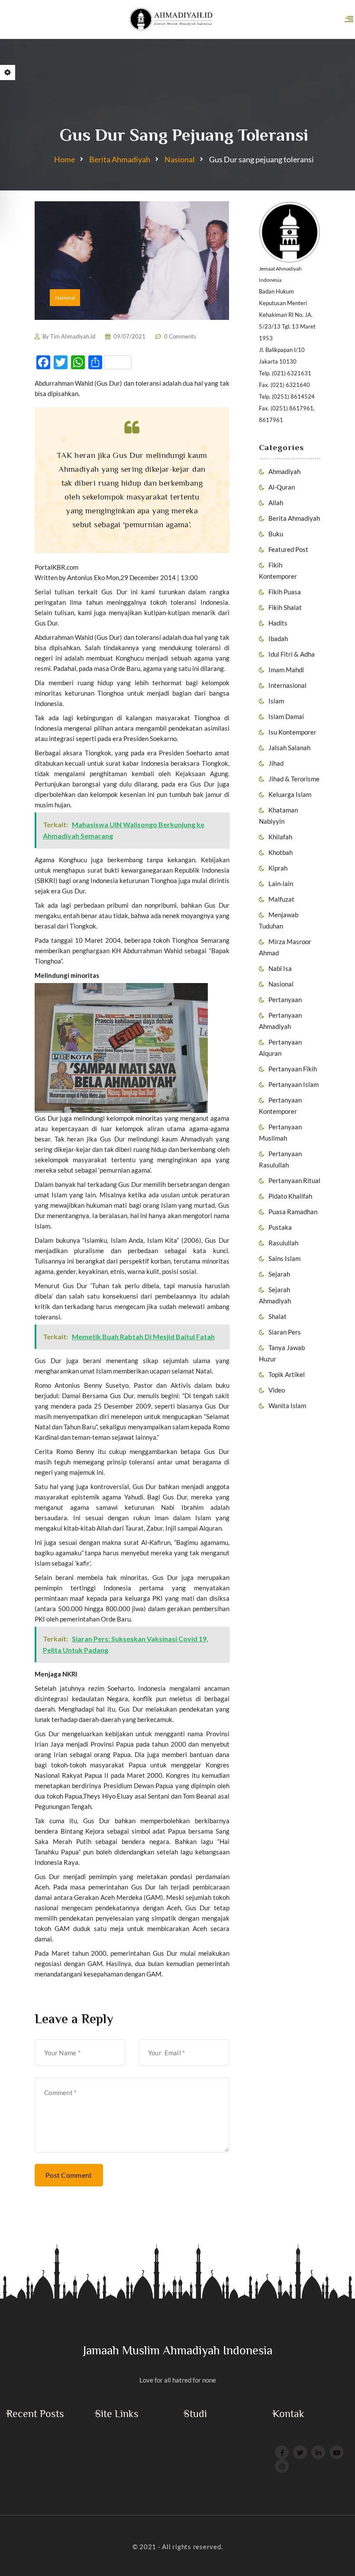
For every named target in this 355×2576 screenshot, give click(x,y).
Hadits (278, 623)
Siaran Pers (285, 1332)
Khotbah (281, 852)
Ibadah (278, 638)
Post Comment (69, 2175)
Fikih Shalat (285, 607)
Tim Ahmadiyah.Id (73, 336)
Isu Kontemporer (292, 732)
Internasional (287, 685)
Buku (276, 534)
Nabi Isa (280, 968)
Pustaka (280, 1227)
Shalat (278, 1316)
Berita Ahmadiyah (120, 159)
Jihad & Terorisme (294, 779)
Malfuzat (281, 899)
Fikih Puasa (285, 592)
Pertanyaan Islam (294, 1084)
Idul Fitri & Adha (292, 654)
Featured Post (288, 549)
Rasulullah (283, 1243)
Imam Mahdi (286, 670)
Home (65, 159)
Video (277, 1390)
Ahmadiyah (284, 471)
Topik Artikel (287, 1374)
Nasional (180, 159)
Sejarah (279, 1274)
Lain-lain (281, 883)
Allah (276, 503)
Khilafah (280, 837)
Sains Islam (284, 1258)
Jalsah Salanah (289, 748)
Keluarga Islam (290, 794)
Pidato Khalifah (290, 1196)
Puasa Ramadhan (293, 1212)
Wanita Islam (287, 1406)
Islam (276, 701)
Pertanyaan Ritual (294, 1180)
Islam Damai (286, 716)
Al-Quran (282, 487)
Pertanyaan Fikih (293, 1069)
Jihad (276, 763)
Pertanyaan (285, 999)
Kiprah (278, 868)
